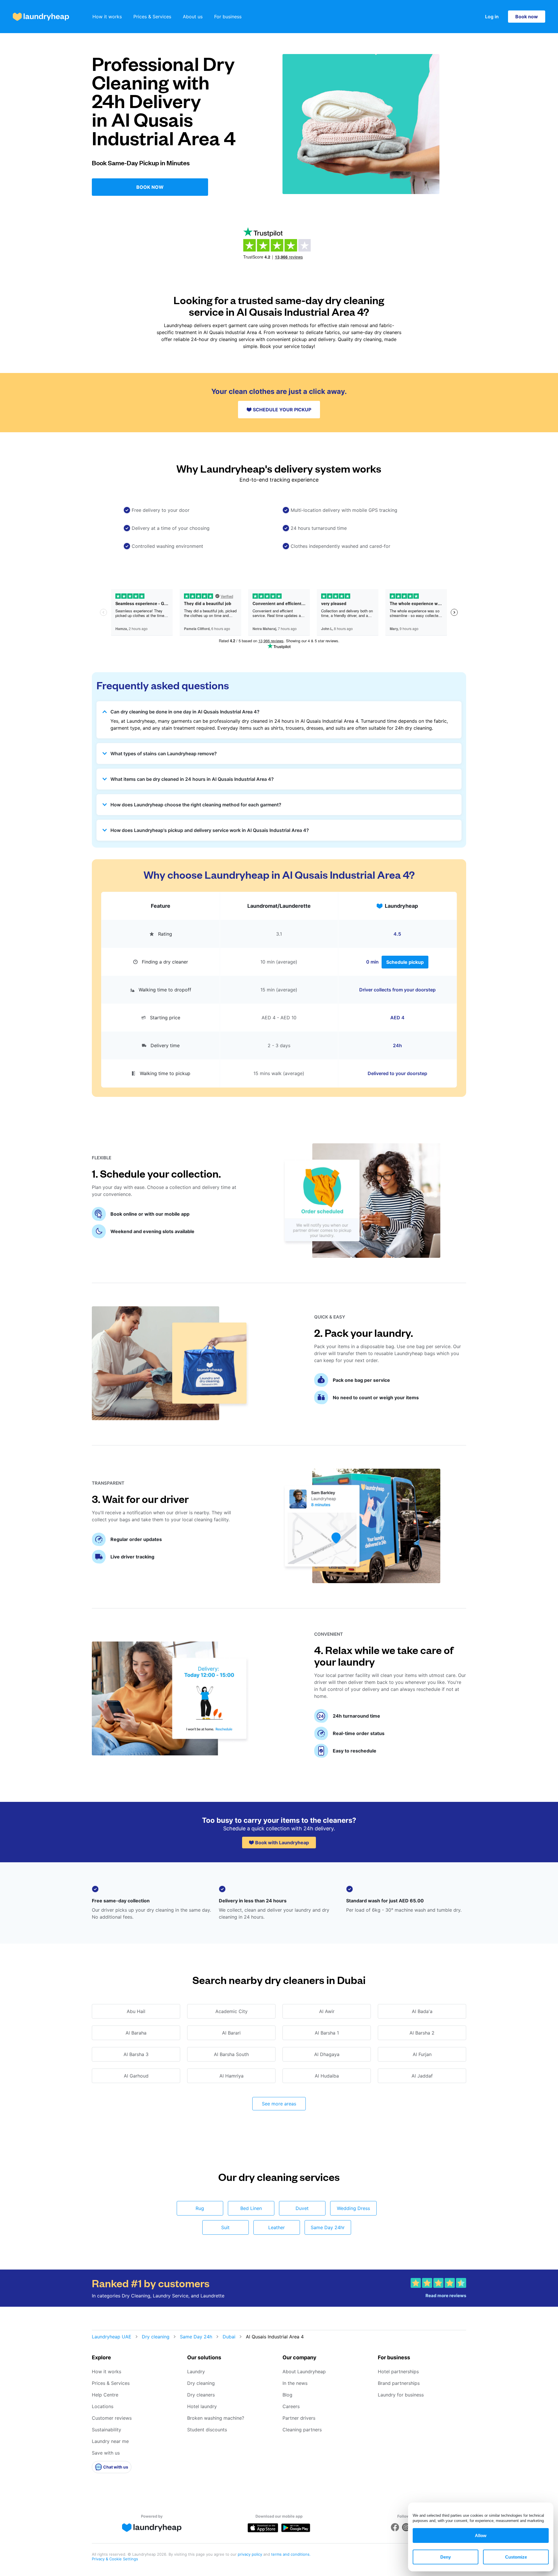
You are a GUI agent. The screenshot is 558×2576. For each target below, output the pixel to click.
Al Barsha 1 (327, 2033)
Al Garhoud (136, 2076)
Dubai (229, 2337)
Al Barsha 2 (422, 2033)
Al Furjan (422, 2054)
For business (228, 17)
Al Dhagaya (327, 2054)
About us (193, 17)
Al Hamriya (231, 2076)
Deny (446, 2557)
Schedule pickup (405, 962)
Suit (225, 2227)
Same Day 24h (196, 2337)
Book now (527, 17)
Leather (277, 2227)
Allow (481, 2535)
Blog (287, 2395)
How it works (107, 17)
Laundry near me (110, 2441)
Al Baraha (136, 2033)
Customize (516, 2557)
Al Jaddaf (422, 2076)
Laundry (196, 2372)
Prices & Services (152, 17)
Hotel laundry (202, 2406)
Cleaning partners (302, 2430)
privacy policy (251, 2554)
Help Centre (105, 2395)
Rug (200, 2208)
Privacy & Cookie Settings (115, 2559)
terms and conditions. (291, 2554)
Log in (492, 17)
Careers (291, 2406)
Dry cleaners (201, 2395)
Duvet (302, 2208)
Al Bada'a (422, 2011)
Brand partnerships (399, 2383)
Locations (103, 2406)
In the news (295, 2383)
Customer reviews (112, 2418)
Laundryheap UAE (112, 2337)
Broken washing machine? (216, 2418)
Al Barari (231, 2033)
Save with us (106, 2453)
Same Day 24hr (328, 2227)
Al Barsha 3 (136, 2054)
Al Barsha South (231, 2054)
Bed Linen (251, 2208)
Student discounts (207, 2430)
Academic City (231, 2011)
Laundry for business (401, 2395)
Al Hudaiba (327, 2076)
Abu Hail (136, 2011)
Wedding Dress (353, 2208)
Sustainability (107, 2430)
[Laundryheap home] (41, 17)
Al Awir (327, 2011)
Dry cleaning (156, 2337)
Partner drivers (299, 2418)
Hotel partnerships (398, 2372)
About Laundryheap (304, 2372)
